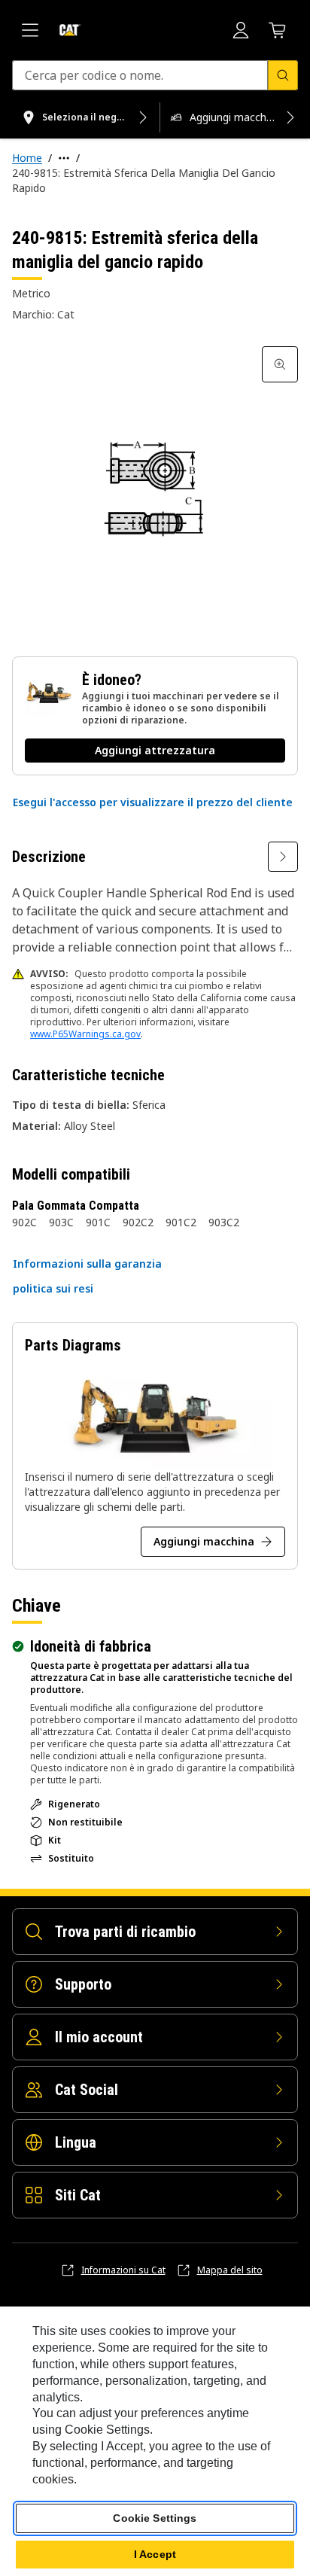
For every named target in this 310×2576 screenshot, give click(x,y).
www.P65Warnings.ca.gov (85, 1034)
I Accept (155, 2554)
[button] (153, 802)
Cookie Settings (155, 2518)
